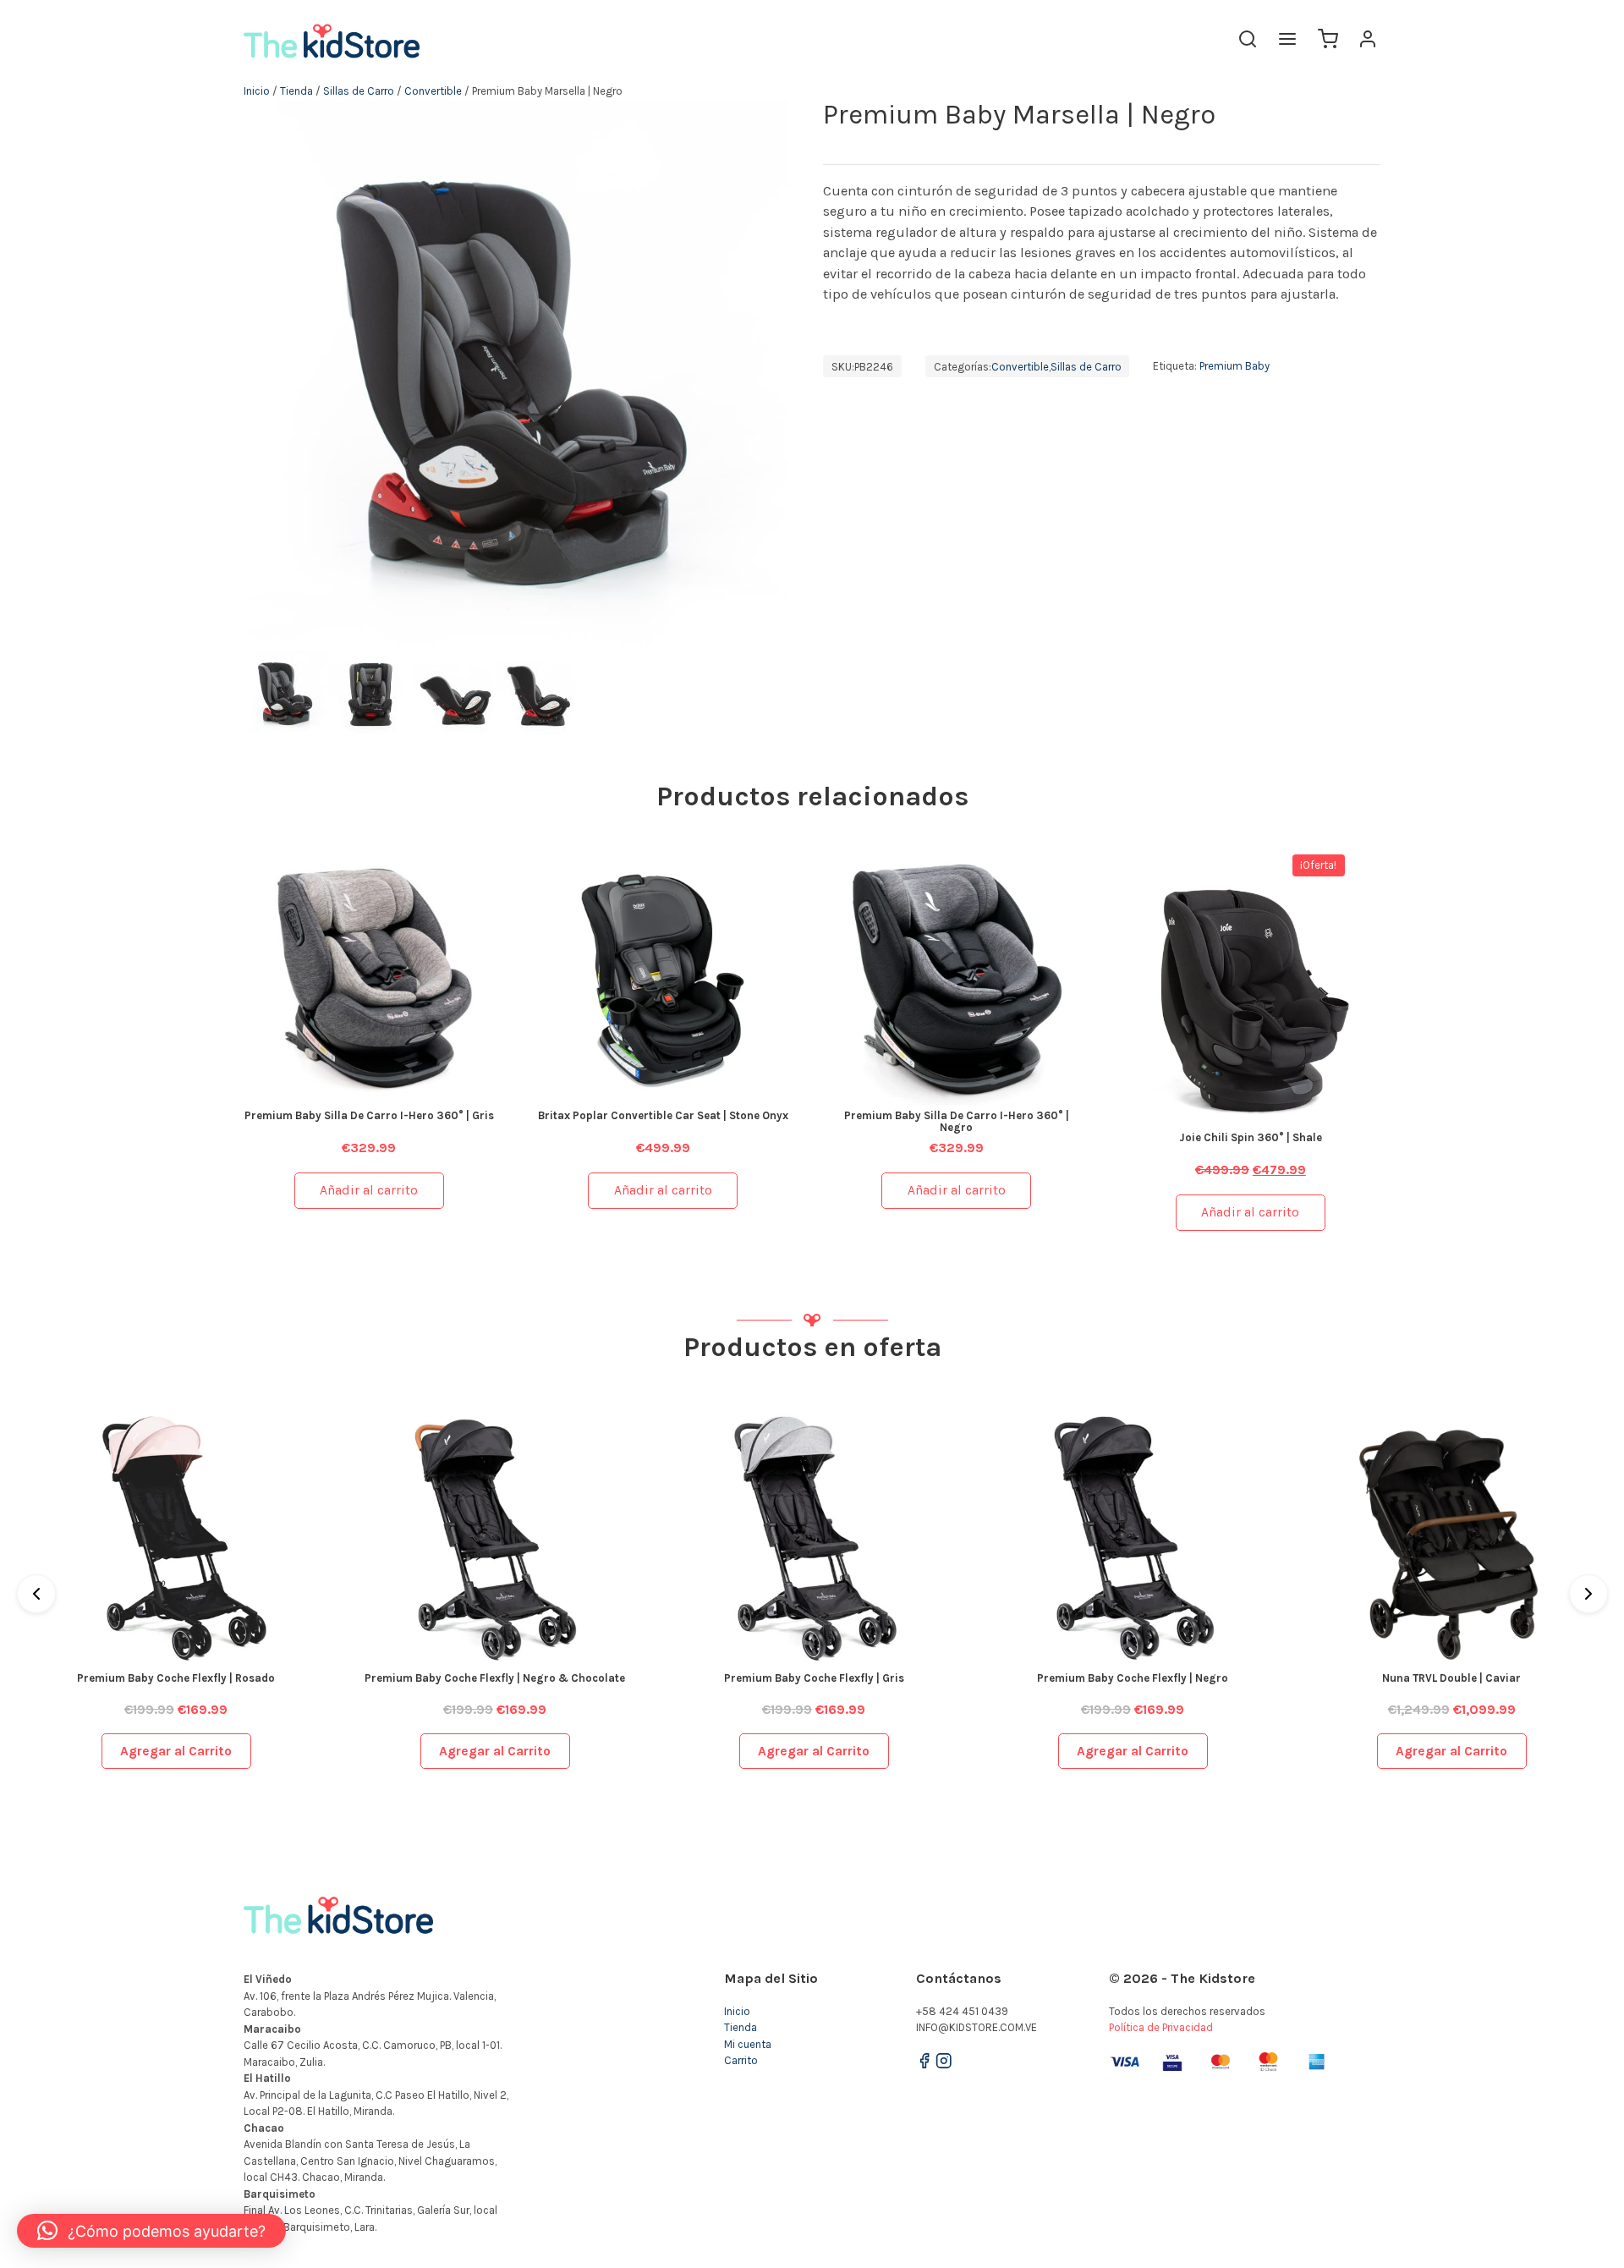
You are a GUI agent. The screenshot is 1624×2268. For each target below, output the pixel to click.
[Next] (1588, 1594)
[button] (151, 2231)
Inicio (257, 91)
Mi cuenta (748, 2044)
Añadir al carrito (369, 1190)
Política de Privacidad (1161, 2027)
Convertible (433, 91)
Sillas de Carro (359, 91)
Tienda (296, 91)
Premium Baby (1234, 367)
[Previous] (36, 1594)
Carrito (741, 2060)
